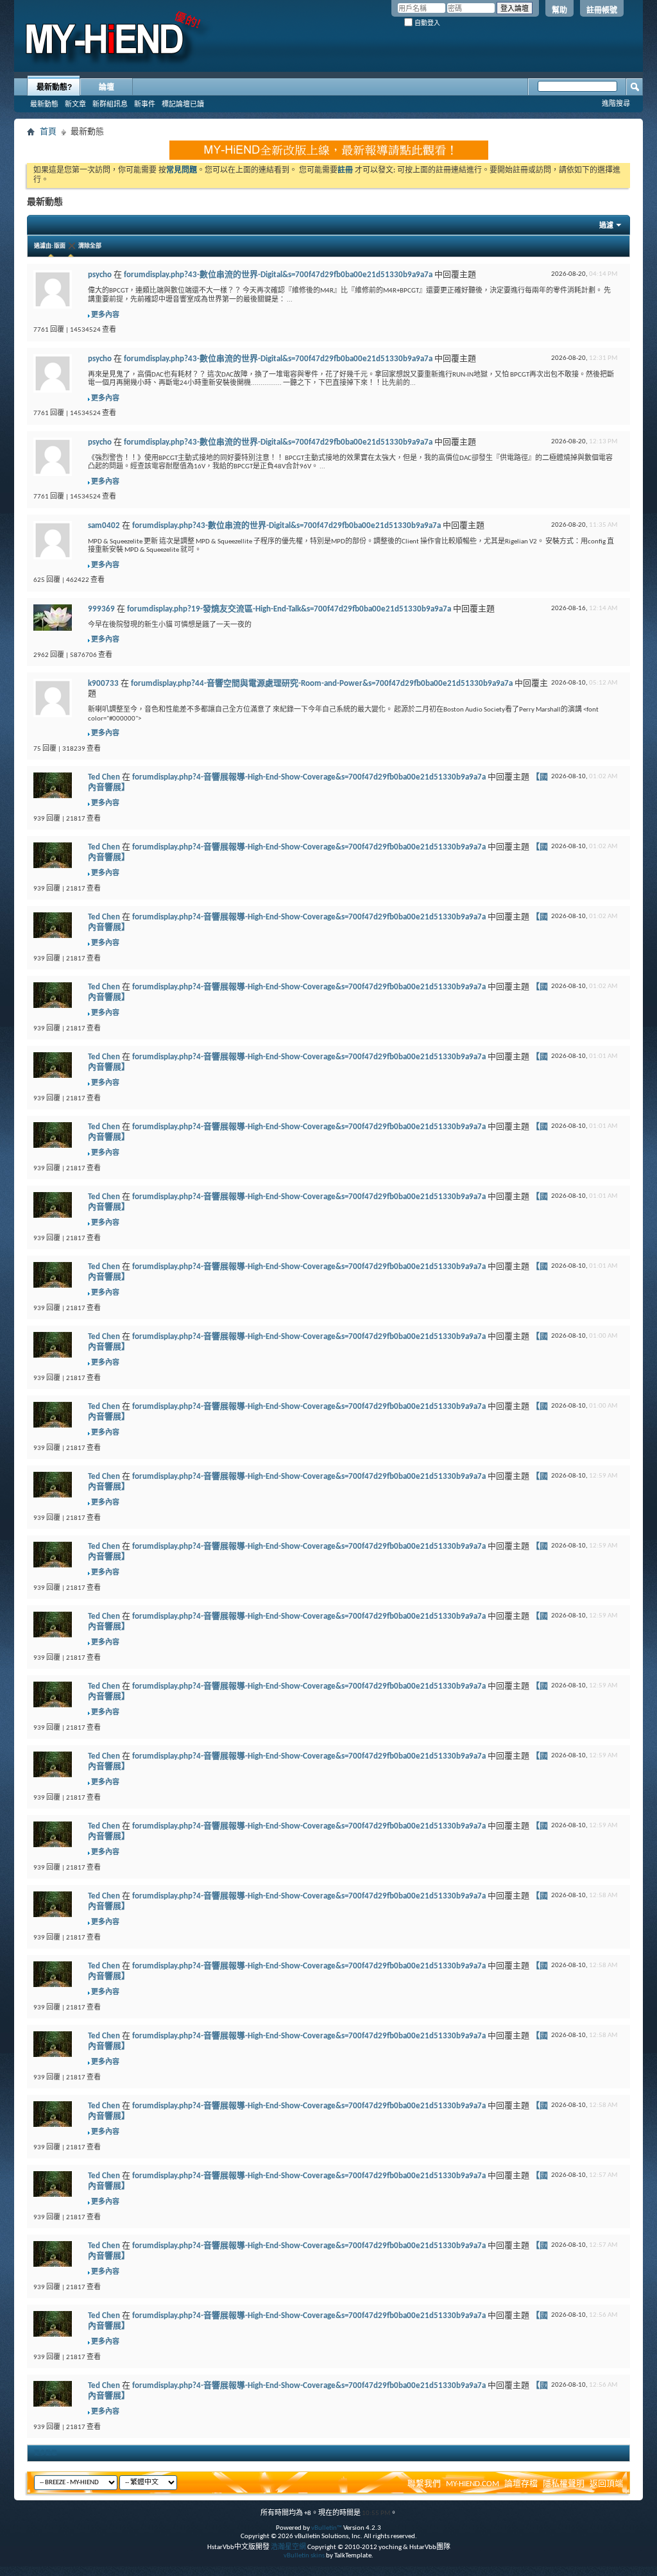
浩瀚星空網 (288, 2547)
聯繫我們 (424, 2484)
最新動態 (44, 104)
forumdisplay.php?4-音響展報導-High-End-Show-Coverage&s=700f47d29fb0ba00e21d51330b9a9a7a (309, 777)
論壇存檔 (521, 2484)
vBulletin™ (327, 2528)
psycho (100, 275)
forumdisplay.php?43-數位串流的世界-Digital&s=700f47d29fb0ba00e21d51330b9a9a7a (278, 275)
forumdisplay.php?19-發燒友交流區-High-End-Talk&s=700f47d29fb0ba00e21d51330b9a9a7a (289, 609)
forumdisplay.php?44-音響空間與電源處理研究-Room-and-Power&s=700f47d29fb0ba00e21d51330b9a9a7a (322, 684)
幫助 (559, 10)
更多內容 (105, 315)
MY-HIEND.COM (473, 2484)
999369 (101, 609)
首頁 (48, 132)
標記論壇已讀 (183, 104)
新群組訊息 (110, 104)
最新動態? (54, 87)
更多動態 (46, 2453)
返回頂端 (606, 2484)
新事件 (145, 104)
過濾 (606, 226)
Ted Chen (104, 777)
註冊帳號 (602, 10)
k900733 (103, 684)
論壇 (107, 87)
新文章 (75, 104)
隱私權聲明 (564, 2484)
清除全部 (90, 246)
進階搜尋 (616, 103)
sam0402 (104, 526)
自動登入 (426, 23)
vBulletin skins (304, 2556)
